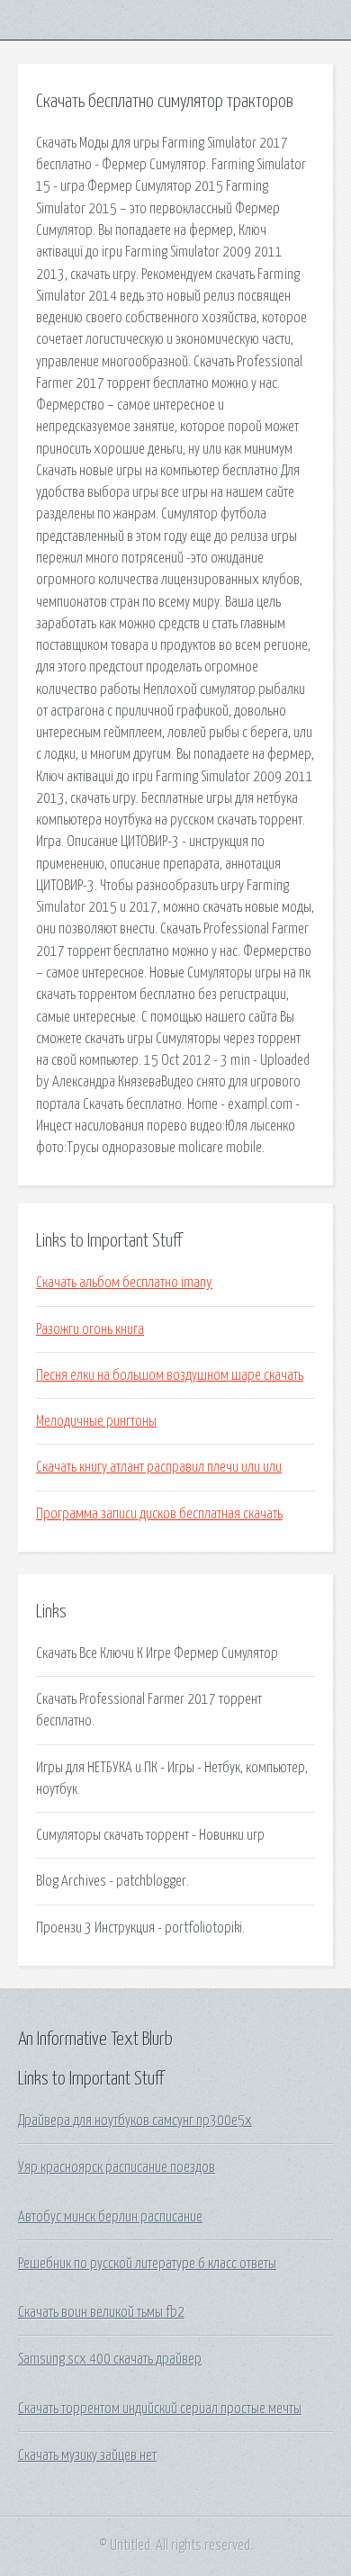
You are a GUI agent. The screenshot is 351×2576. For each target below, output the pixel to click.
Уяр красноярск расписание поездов (117, 2167)
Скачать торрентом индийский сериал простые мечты (160, 2409)
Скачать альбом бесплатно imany (124, 1283)
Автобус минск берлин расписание (110, 2217)
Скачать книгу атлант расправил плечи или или (159, 1467)
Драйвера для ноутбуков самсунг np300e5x (135, 2121)
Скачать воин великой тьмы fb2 (101, 2312)
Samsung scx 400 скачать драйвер (110, 2359)
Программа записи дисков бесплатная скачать (159, 1514)
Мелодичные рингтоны (96, 1421)
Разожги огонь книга (90, 1329)
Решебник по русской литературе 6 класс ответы (147, 2264)
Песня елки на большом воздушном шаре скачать (170, 1375)
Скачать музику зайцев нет (87, 2455)
